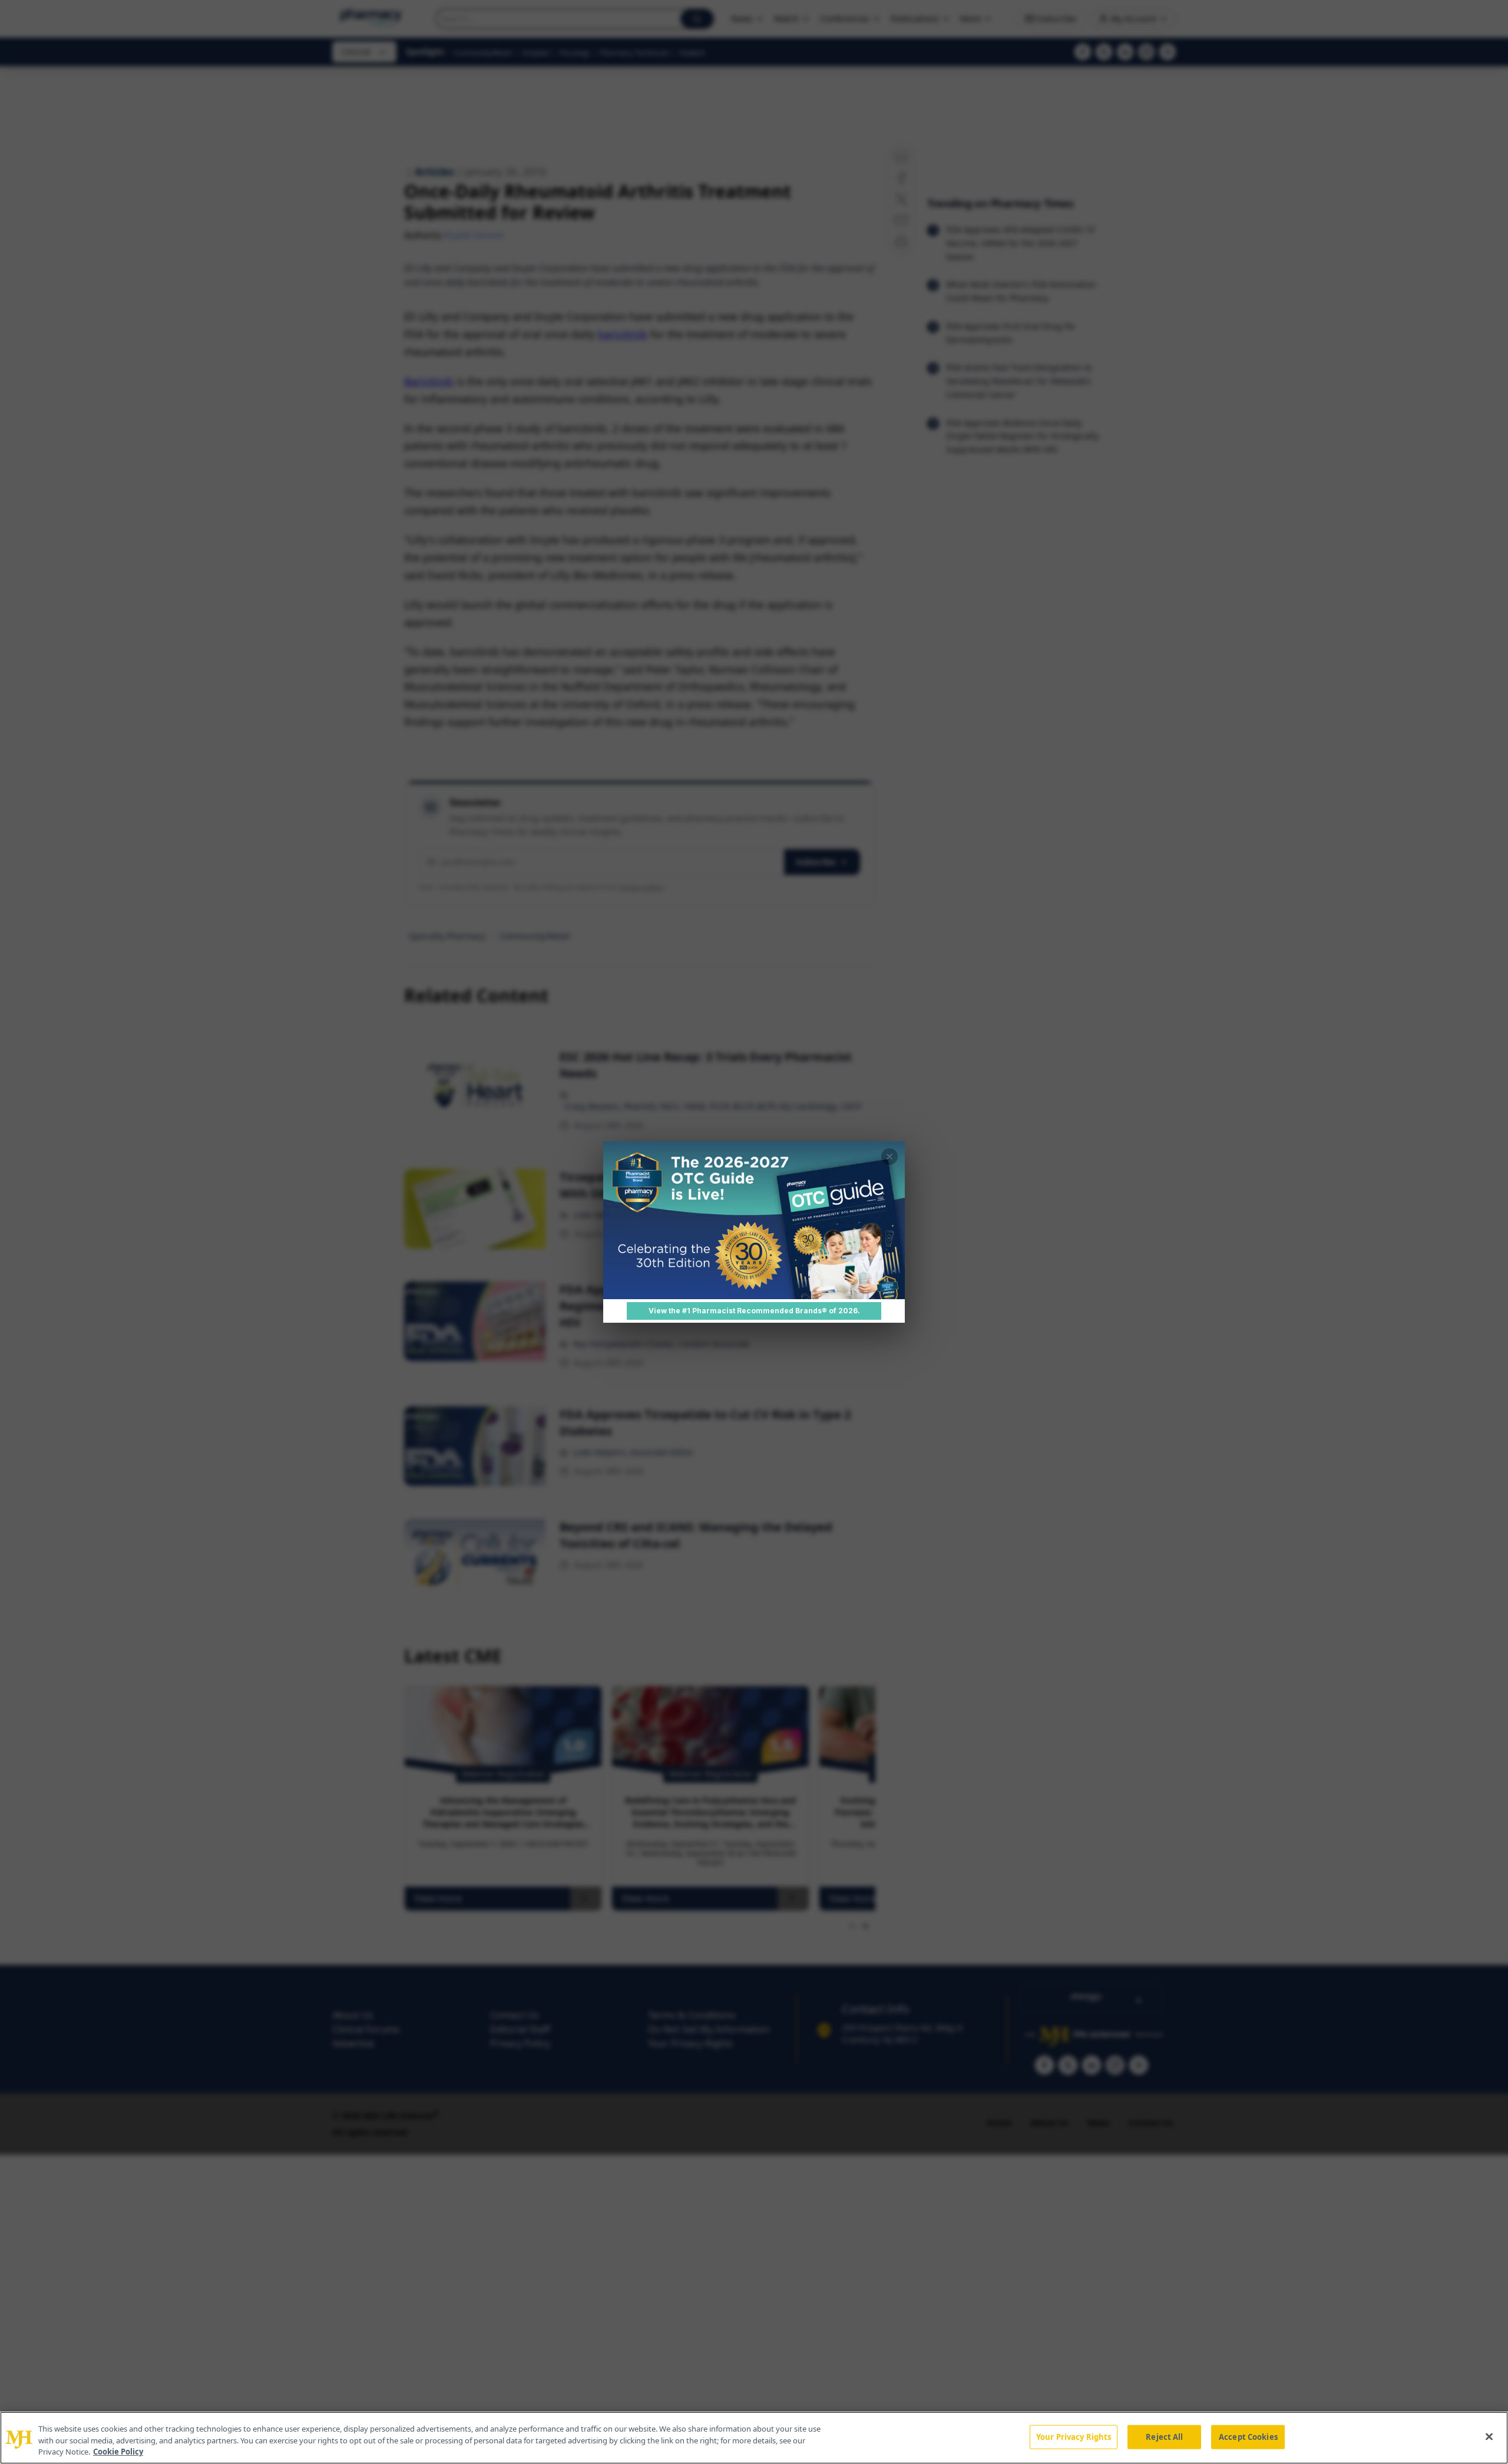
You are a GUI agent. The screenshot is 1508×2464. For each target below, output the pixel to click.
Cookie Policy (118, 2452)
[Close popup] (889, 1157)
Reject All (1164, 2436)
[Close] (1489, 2436)
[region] (754, 2438)
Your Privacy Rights (1074, 2436)
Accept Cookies (1248, 2436)
